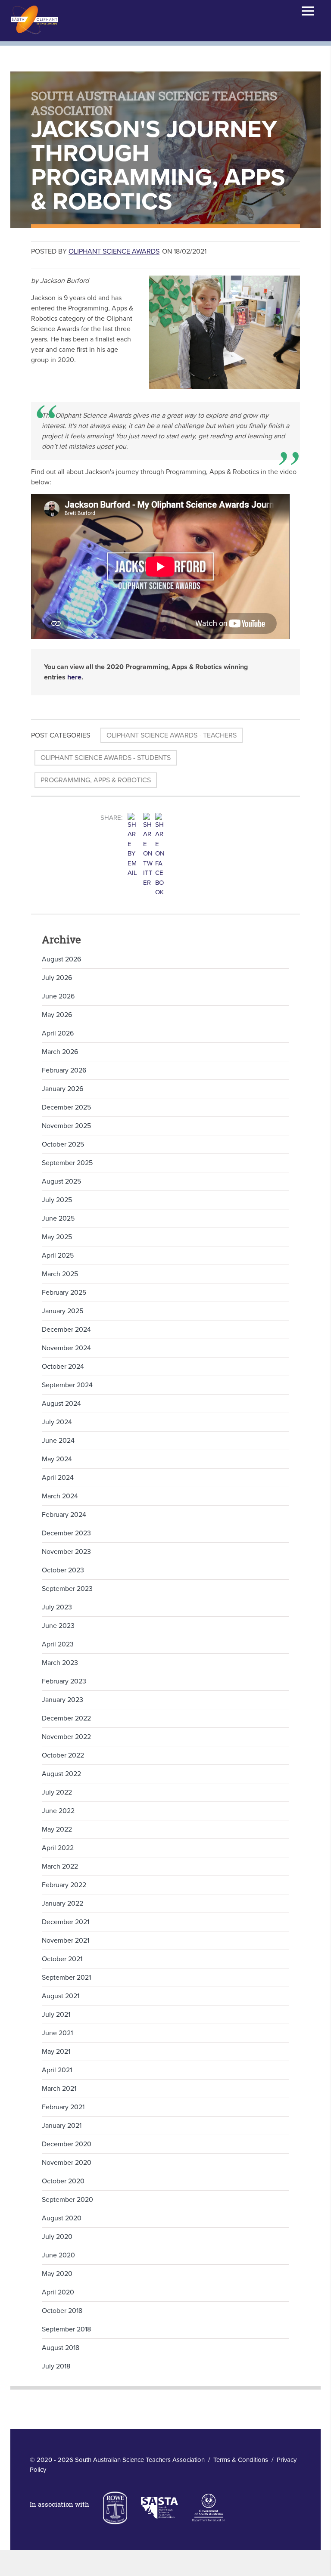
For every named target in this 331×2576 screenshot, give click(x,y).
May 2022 (57, 1829)
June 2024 (58, 1441)
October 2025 (63, 1144)
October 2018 (62, 2311)
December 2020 (67, 2144)
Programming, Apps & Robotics (96, 780)
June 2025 (58, 1218)
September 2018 (66, 2329)
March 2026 (60, 1052)
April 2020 (58, 2292)
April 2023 (58, 1644)
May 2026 (57, 1015)
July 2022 (57, 1792)
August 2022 (61, 1774)
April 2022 (58, 1848)
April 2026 (58, 1033)
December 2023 (66, 1533)
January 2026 (62, 1089)
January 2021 (62, 2126)
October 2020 (63, 2181)
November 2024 (66, 1348)
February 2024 (64, 1515)
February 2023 (64, 1681)
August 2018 (61, 2348)
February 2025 (64, 1293)
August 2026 (61, 959)
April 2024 (58, 1478)
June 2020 (58, 2255)
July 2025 (57, 1200)
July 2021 (56, 2015)
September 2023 (67, 1589)
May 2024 (57, 1459)
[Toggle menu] (308, 11)
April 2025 (58, 1255)
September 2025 (67, 1163)
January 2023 (62, 1700)
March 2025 (60, 1274)
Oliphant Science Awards (114, 251)
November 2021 (66, 1941)
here (74, 677)
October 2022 (63, 1755)
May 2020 (57, 2274)
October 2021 (62, 1959)
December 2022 (66, 1718)
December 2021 (66, 1922)
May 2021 (56, 2052)
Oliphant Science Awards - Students (106, 758)
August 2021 (61, 1996)
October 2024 (63, 1367)
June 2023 (58, 1626)
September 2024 (67, 1385)
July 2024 (57, 1422)
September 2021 (66, 1978)
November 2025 (66, 1126)
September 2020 (67, 2200)
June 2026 (58, 996)
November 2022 (66, 1737)
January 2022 (62, 1903)
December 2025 (66, 1107)
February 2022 (64, 1885)
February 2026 (64, 1070)
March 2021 (59, 2089)
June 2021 (57, 2033)
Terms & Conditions (241, 2460)
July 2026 (57, 978)
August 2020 (62, 2218)
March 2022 (60, 1866)
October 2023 (63, 1570)
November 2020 (67, 2163)
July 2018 (56, 2366)
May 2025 (57, 1237)
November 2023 (66, 1552)
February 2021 (63, 2107)
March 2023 (60, 1663)
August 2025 (61, 1181)
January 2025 (62, 1311)
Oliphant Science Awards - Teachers (172, 735)
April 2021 (57, 2070)
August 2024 (61, 1404)
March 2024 (60, 1496)
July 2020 (57, 2237)
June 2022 (58, 1811)
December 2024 (66, 1330)
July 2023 (57, 1607)
